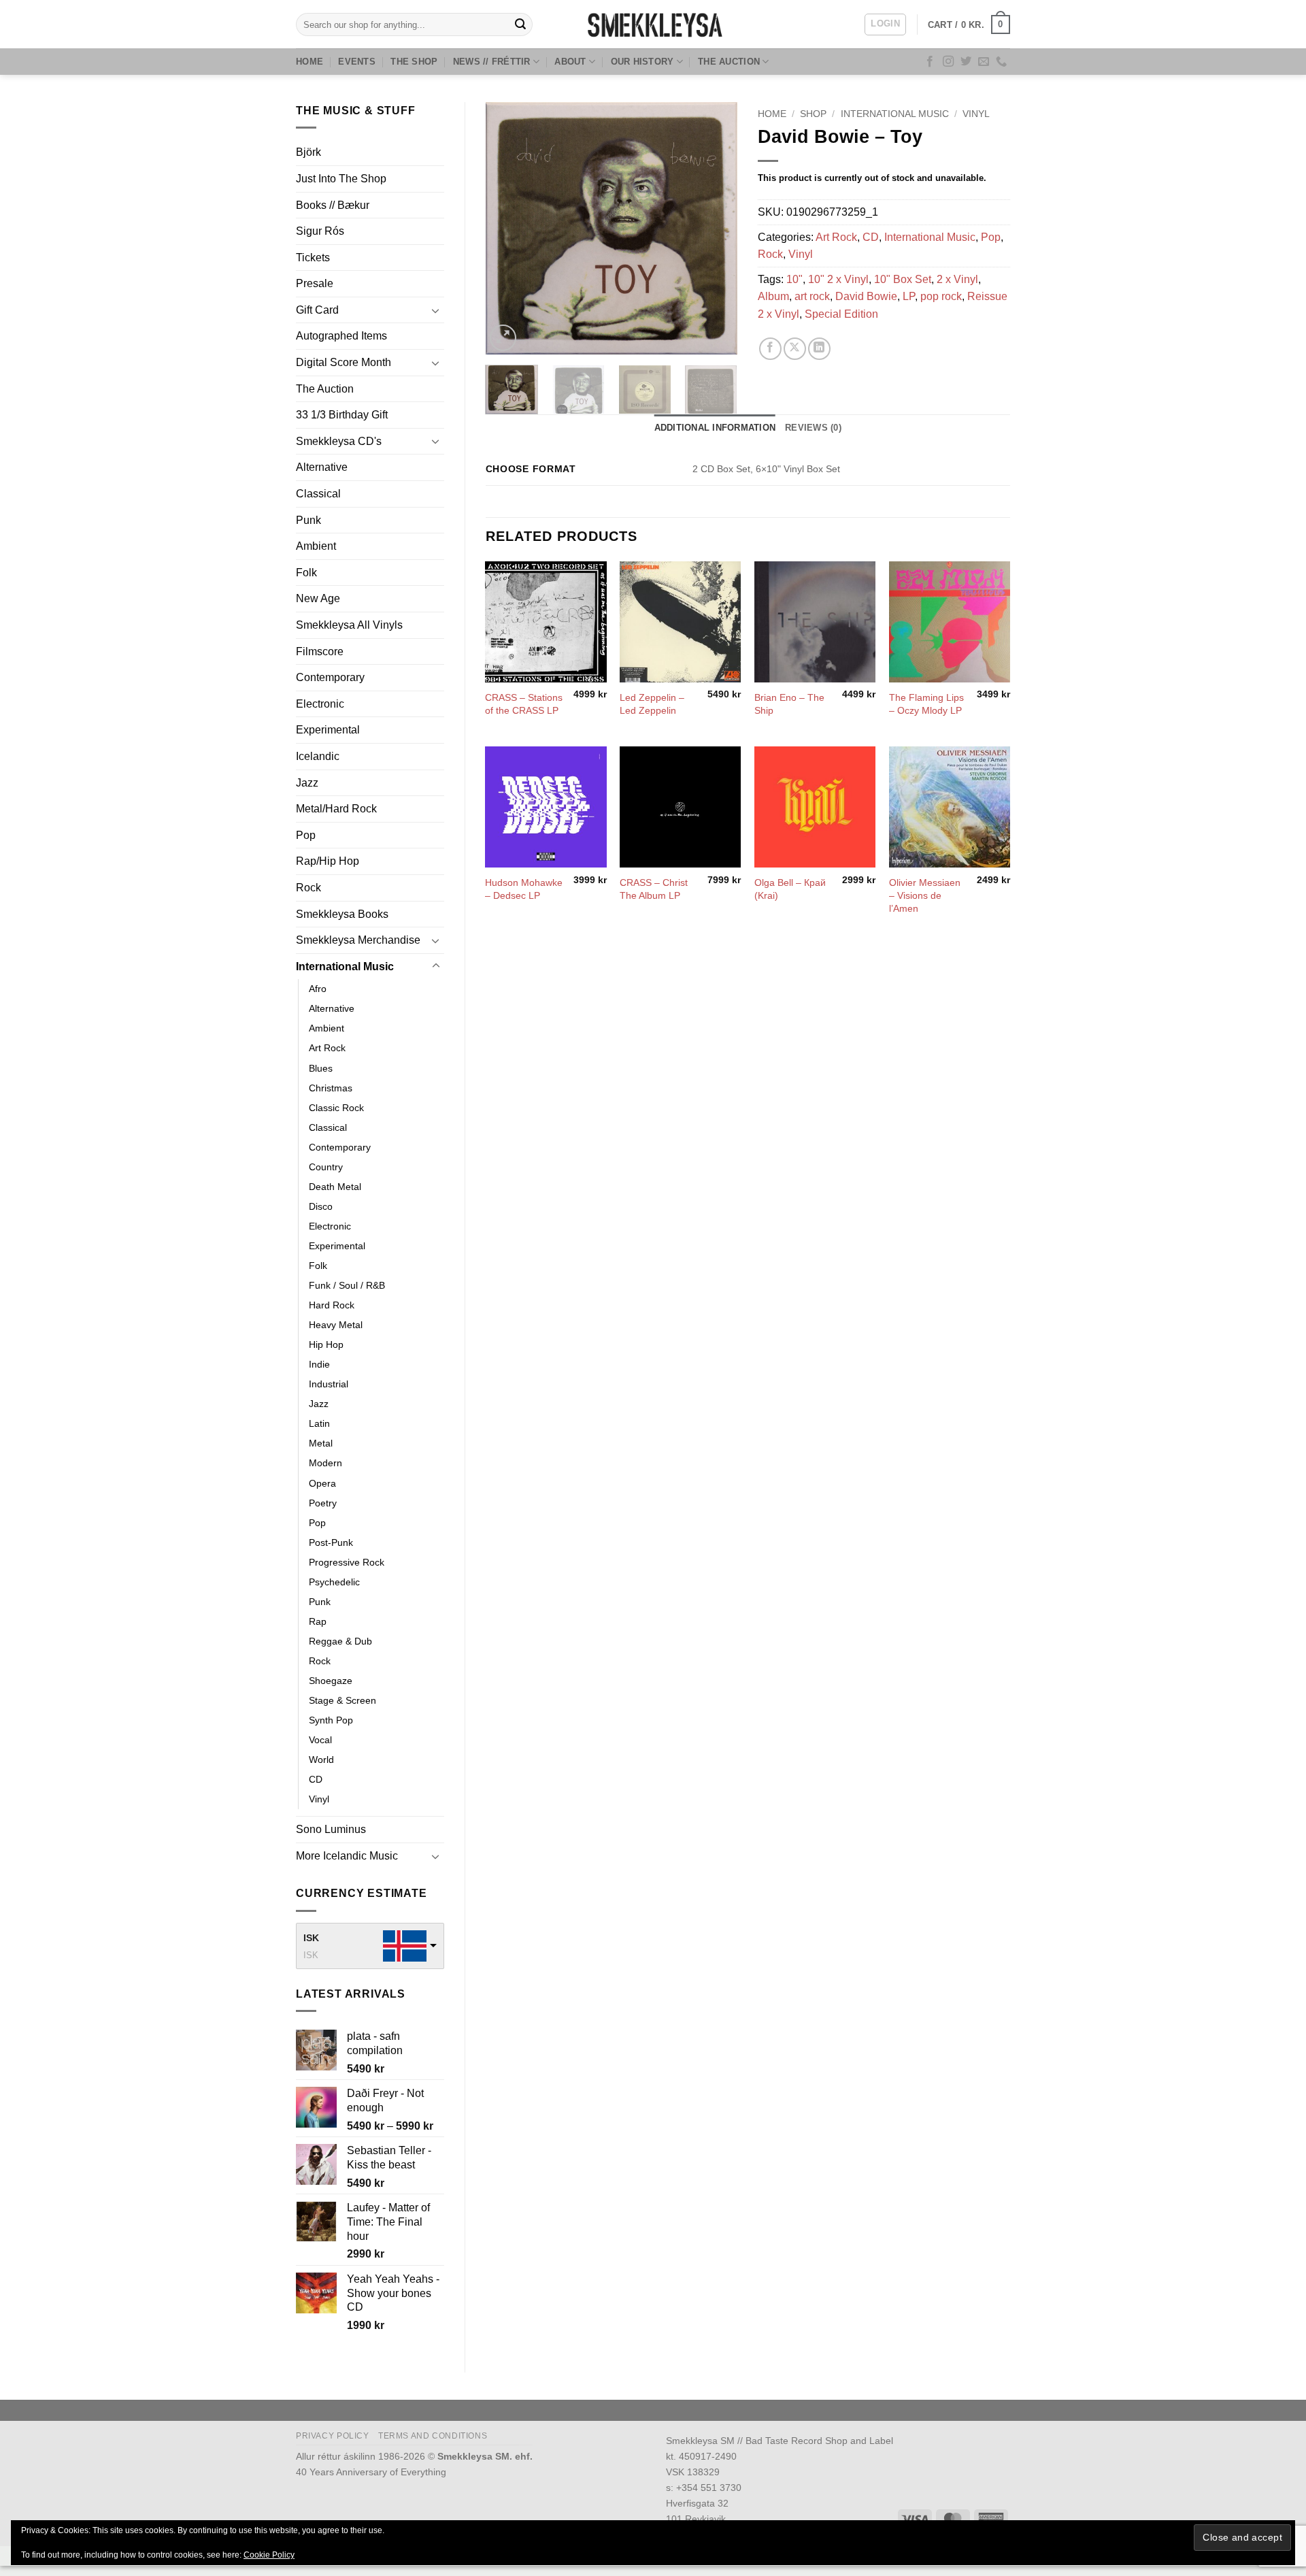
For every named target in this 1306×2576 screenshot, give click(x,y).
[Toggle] (436, 310)
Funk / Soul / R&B (347, 1285)
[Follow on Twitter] (966, 62)
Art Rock (327, 1048)
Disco (321, 1206)
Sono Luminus (331, 1829)
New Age (318, 598)
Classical (318, 494)
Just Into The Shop (341, 179)
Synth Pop (331, 1720)
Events (357, 62)
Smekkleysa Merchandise (358, 940)
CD (316, 1779)
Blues (321, 1068)
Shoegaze (331, 1681)
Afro (318, 989)
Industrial (329, 1384)
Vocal (320, 1740)
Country (326, 1167)
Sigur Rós (320, 231)
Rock (308, 888)
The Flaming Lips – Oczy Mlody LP (926, 704)
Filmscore (320, 651)
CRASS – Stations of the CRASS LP (524, 704)
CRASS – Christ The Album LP (654, 889)
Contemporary (330, 677)
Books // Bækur (333, 205)
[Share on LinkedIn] (819, 349)
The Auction (729, 62)
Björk (308, 152)
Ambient (316, 546)
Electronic (320, 704)
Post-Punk (331, 1542)
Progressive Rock (347, 1562)
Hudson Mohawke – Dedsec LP (524, 889)
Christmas (331, 1088)
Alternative (322, 467)
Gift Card (317, 310)
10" (794, 279)
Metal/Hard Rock (336, 809)
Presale (315, 283)
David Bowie (866, 296)
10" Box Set (903, 279)
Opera (322, 1483)
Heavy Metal (336, 1325)
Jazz (307, 783)
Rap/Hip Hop (328, 861)
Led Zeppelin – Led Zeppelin (652, 704)
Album (773, 296)
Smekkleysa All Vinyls (349, 625)
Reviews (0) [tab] (813, 428)
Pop (306, 835)
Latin (319, 1423)
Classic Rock (336, 1108)
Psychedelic (334, 1582)
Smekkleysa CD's (339, 441)
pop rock (941, 296)
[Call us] (1001, 62)
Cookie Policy (269, 2555)
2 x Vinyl (957, 279)
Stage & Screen (342, 1700)
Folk (306, 573)
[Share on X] (795, 349)
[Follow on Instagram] (948, 62)
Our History (642, 62)
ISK (311, 1938)
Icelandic (318, 756)
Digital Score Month (344, 362)
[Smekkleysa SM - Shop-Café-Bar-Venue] (653, 24)
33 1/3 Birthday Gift (342, 415)
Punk (308, 520)
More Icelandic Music (347, 1856)
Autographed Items (341, 336)
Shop (813, 114)
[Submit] (520, 24)
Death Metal (335, 1187)
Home (309, 62)
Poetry (323, 1503)
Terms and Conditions (433, 2436)
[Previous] (507, 228)
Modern (325, 1463)
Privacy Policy (333, 2436)
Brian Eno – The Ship (789, 704)
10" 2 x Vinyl (838, 279)
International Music (345, 967)
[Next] (716, 228)
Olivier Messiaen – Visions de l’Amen (925, 895)
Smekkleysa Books (342, 914)
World (321, 1760)
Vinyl (319, 1799)
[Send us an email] (984, 62)
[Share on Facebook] (770, 349)
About (570, 62)
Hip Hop (326, 1344)
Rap (318, 1621)
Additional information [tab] (715, 428)
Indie (319, 1364)
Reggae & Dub (340, 1641)
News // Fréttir (492, 62)
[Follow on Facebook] (930, 62)
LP (909, 296)
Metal (321, 1443)
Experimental (328, 730)
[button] (885, 24)
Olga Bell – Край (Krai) (790, 889)
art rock (812, 296)
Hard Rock (332, 1305)
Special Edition (841, 314)
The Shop (414, 62)
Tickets (313, 258)
